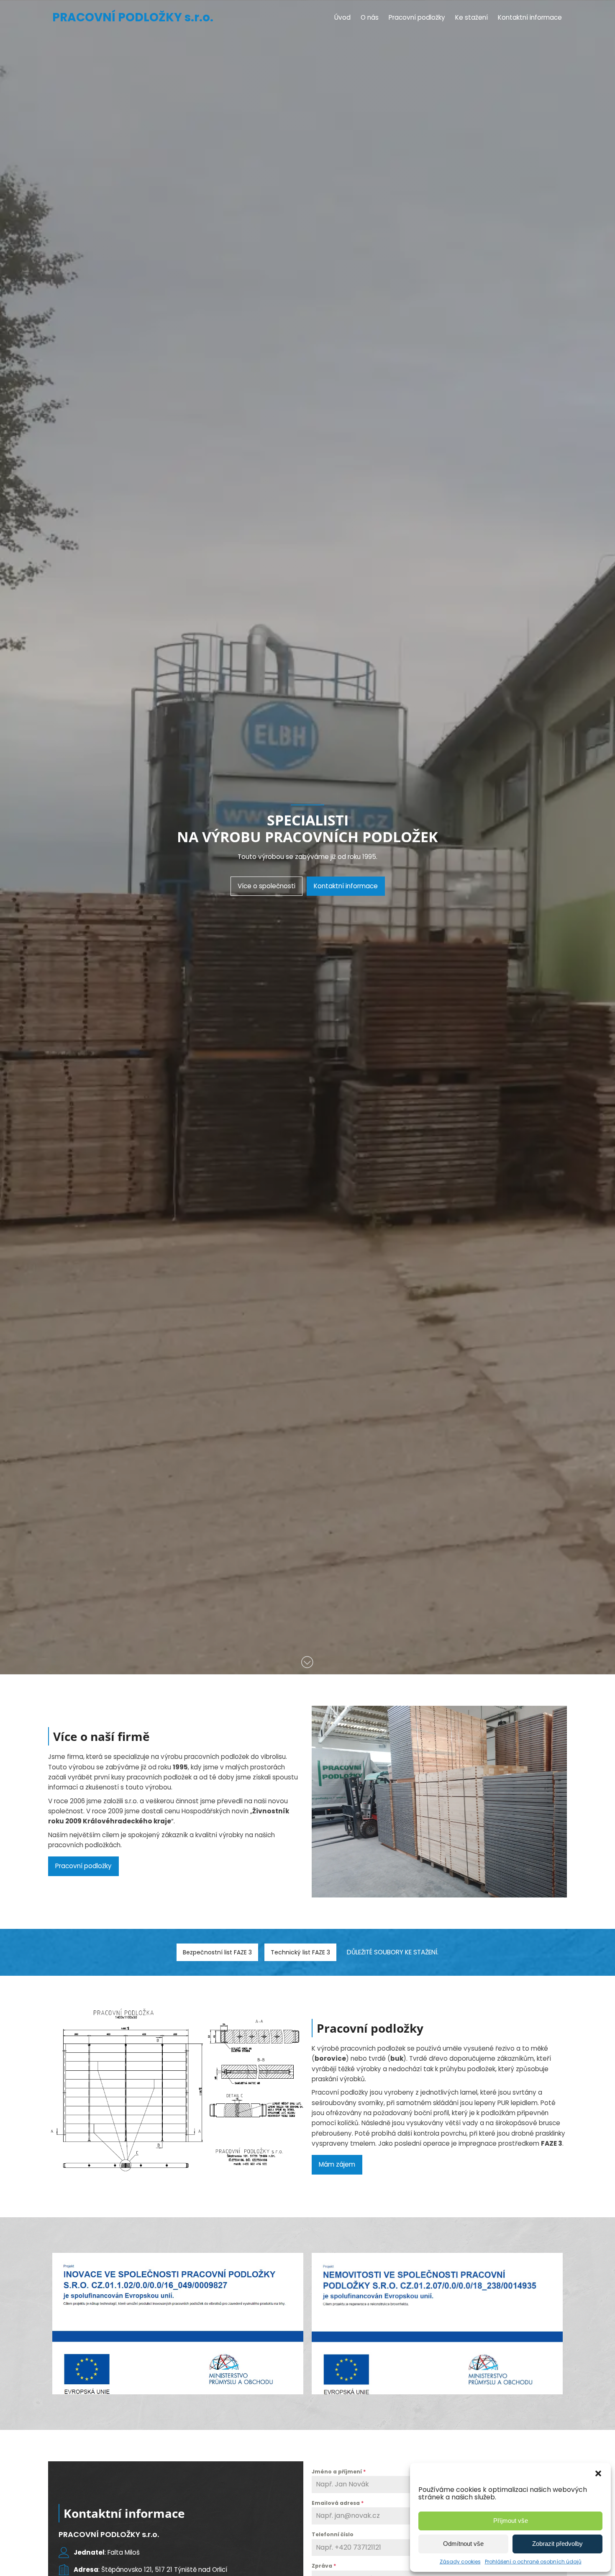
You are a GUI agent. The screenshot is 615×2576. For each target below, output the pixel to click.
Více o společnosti (266, 886)
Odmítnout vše (463, 2544)
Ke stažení (471, 17)
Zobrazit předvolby (557, 2544)
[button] (598, 2473)
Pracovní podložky (417, 17)
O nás (370, 17)
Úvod (342, 17)
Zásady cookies (460, 2562)
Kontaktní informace (530, 17)
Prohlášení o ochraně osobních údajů (533, 2562)
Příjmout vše (511, 2521)
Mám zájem (337, 2164)
